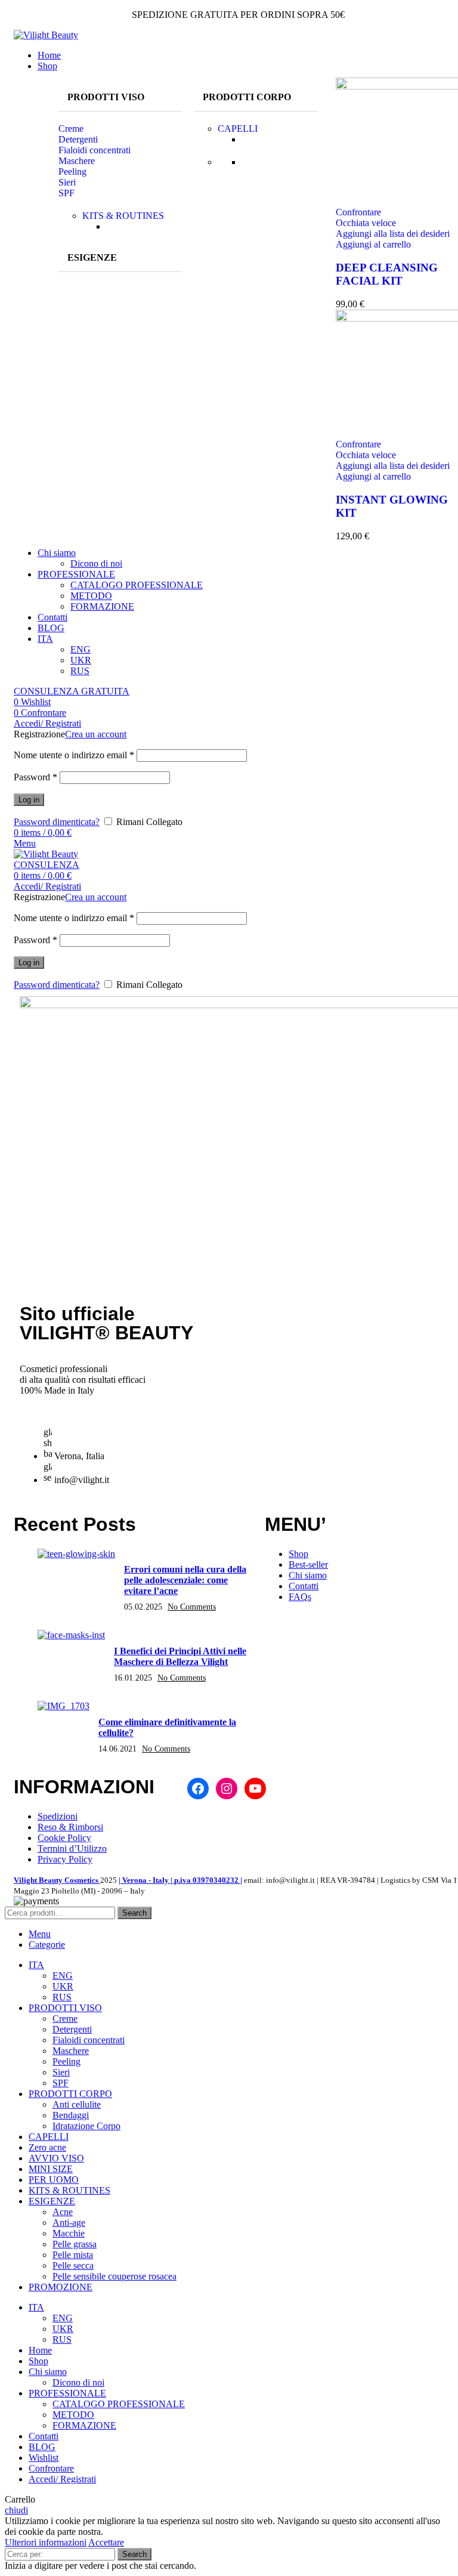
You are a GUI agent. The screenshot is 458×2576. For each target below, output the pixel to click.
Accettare (106, 2542)
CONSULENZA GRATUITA (72, 691)
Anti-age (69, 2223)
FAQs (300, 1597)
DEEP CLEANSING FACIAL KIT (387, 274)
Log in (29, 800)
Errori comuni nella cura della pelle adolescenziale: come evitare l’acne (185, 1580)
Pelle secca (73, 2265)
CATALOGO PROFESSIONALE (137, 585)
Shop (298, 1554)
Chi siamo (308, 1575)
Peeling (72, 172)
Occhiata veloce (366, 223)
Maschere (77, 161)
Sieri (67, 182)
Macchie (69, 2233)
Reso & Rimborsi (70, 1827)
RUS (80, 671)
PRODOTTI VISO (106, 97)
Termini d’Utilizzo (72, 1848)
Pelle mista (73, 2255)
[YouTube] (255, 1789)
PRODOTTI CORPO (247, 97)
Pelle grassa (75, 2244)
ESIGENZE (92, 257)
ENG (81, 649)
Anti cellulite (77, 2104)
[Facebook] (198, 1789)
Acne (63, 2212)
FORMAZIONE (102, 606)
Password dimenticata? (57, 822)
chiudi (16, 2510)
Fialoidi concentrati (95, 150)
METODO (91, 596)
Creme (71, 129)
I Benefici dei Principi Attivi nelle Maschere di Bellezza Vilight (180, 1656)
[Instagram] (227, 1789)
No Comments (192, 1607)
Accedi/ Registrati (62, 2479)
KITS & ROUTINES (123, 216)
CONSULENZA (47, 865)
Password (35, 777)
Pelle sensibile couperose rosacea (114, 2276)
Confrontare (51, 2468)
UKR (81, 660)
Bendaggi (71, 2115)
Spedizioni (58, 1816)
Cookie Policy (64, 1838)
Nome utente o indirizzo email (74, 755)
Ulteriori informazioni (46, 2542)
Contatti (304, 1586)
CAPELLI (238, 129)
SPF (66, 193)
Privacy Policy (65, 1859)
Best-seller (308, 1565)
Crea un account (96, 734)
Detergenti (78, 139)
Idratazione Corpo (86, 2126)
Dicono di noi (96, 563)
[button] (120, 98)
